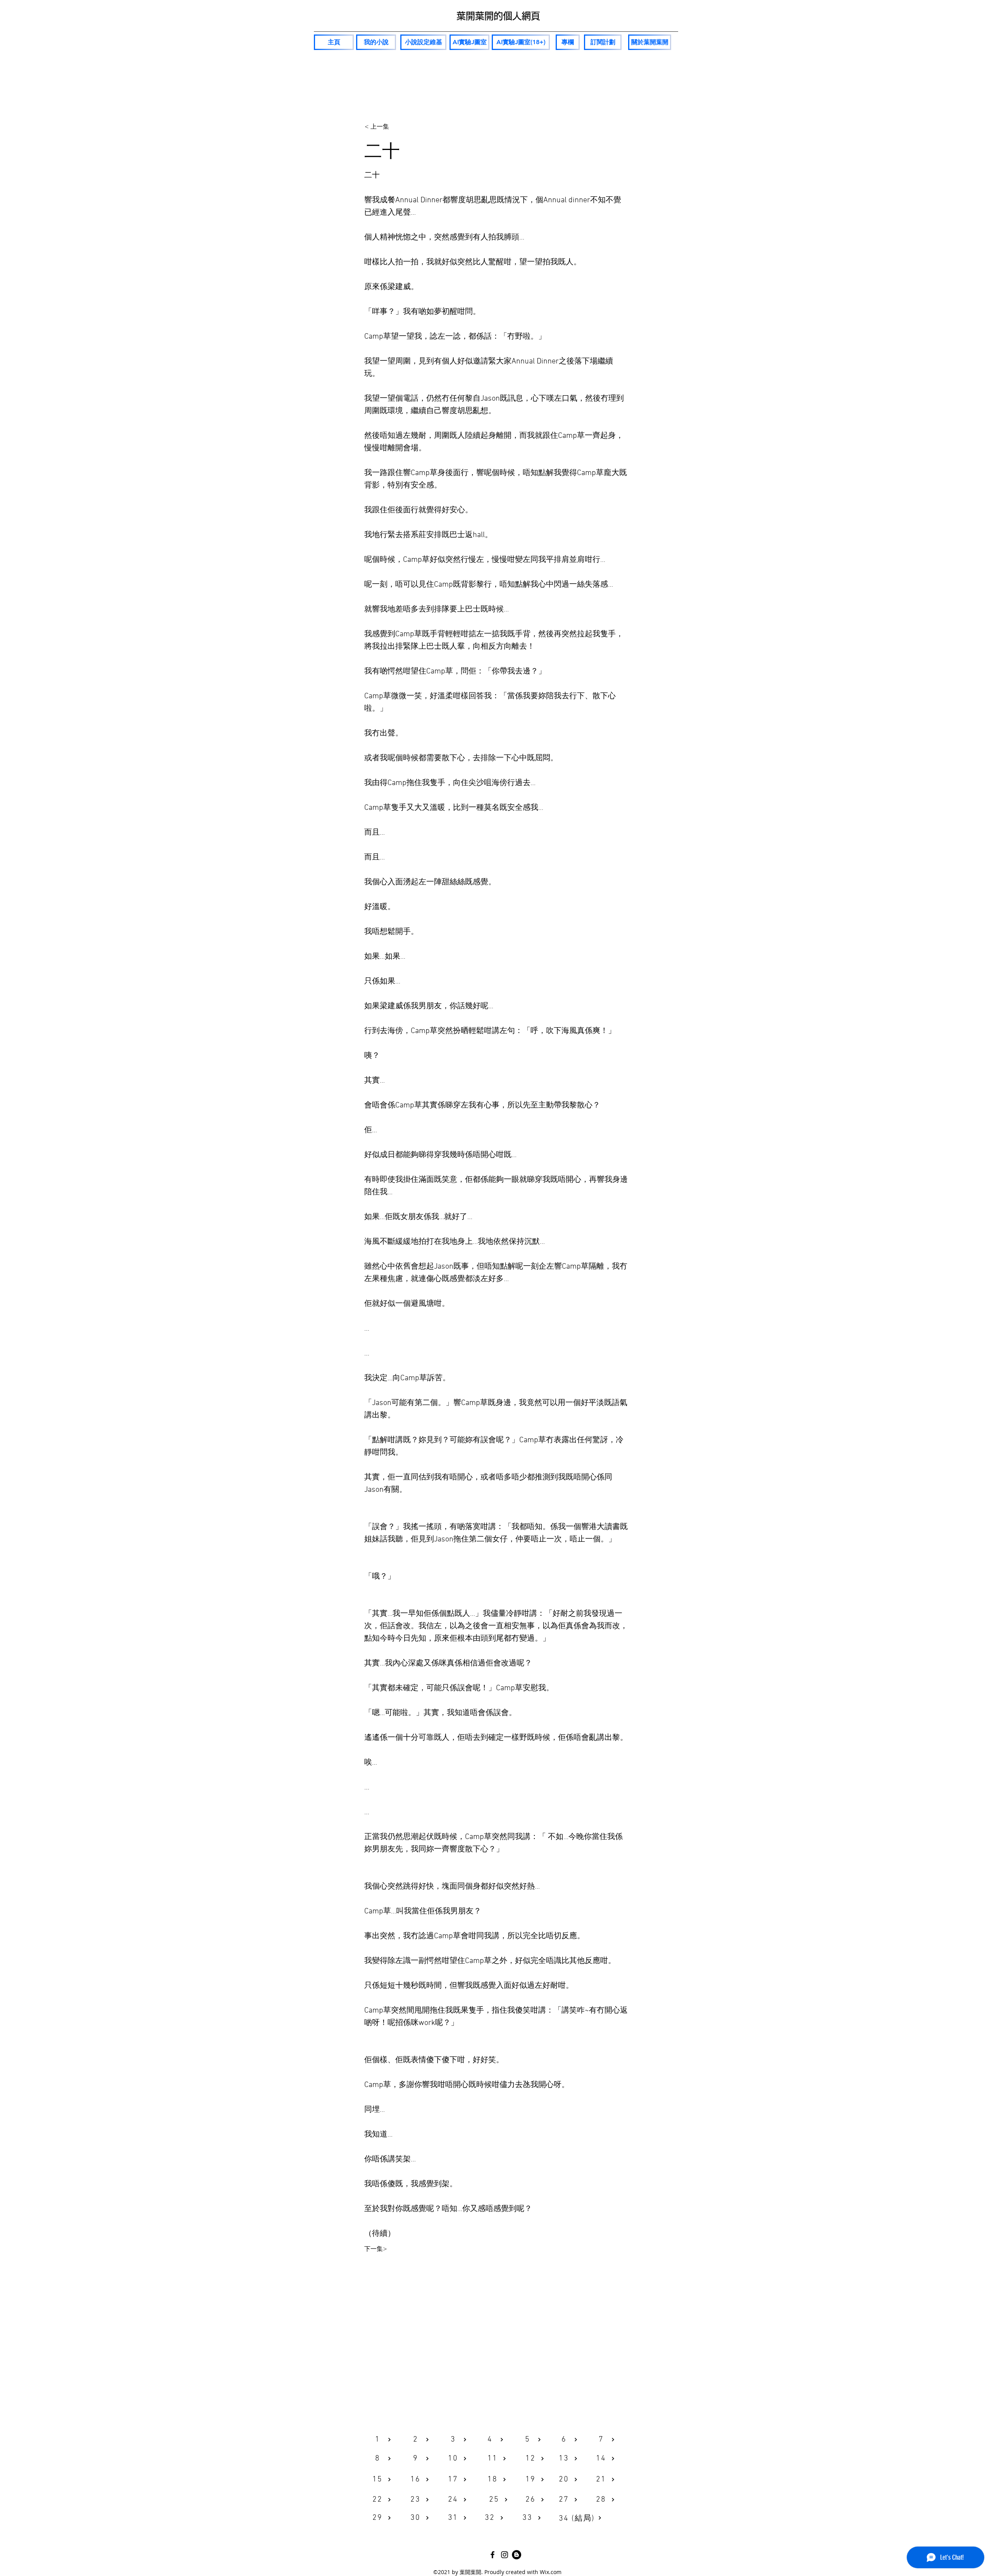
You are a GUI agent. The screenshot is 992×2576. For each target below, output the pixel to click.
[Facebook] (493, 2555)
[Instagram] (505, 2555)
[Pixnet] (517, 2555)
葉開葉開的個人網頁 (498, 16)
